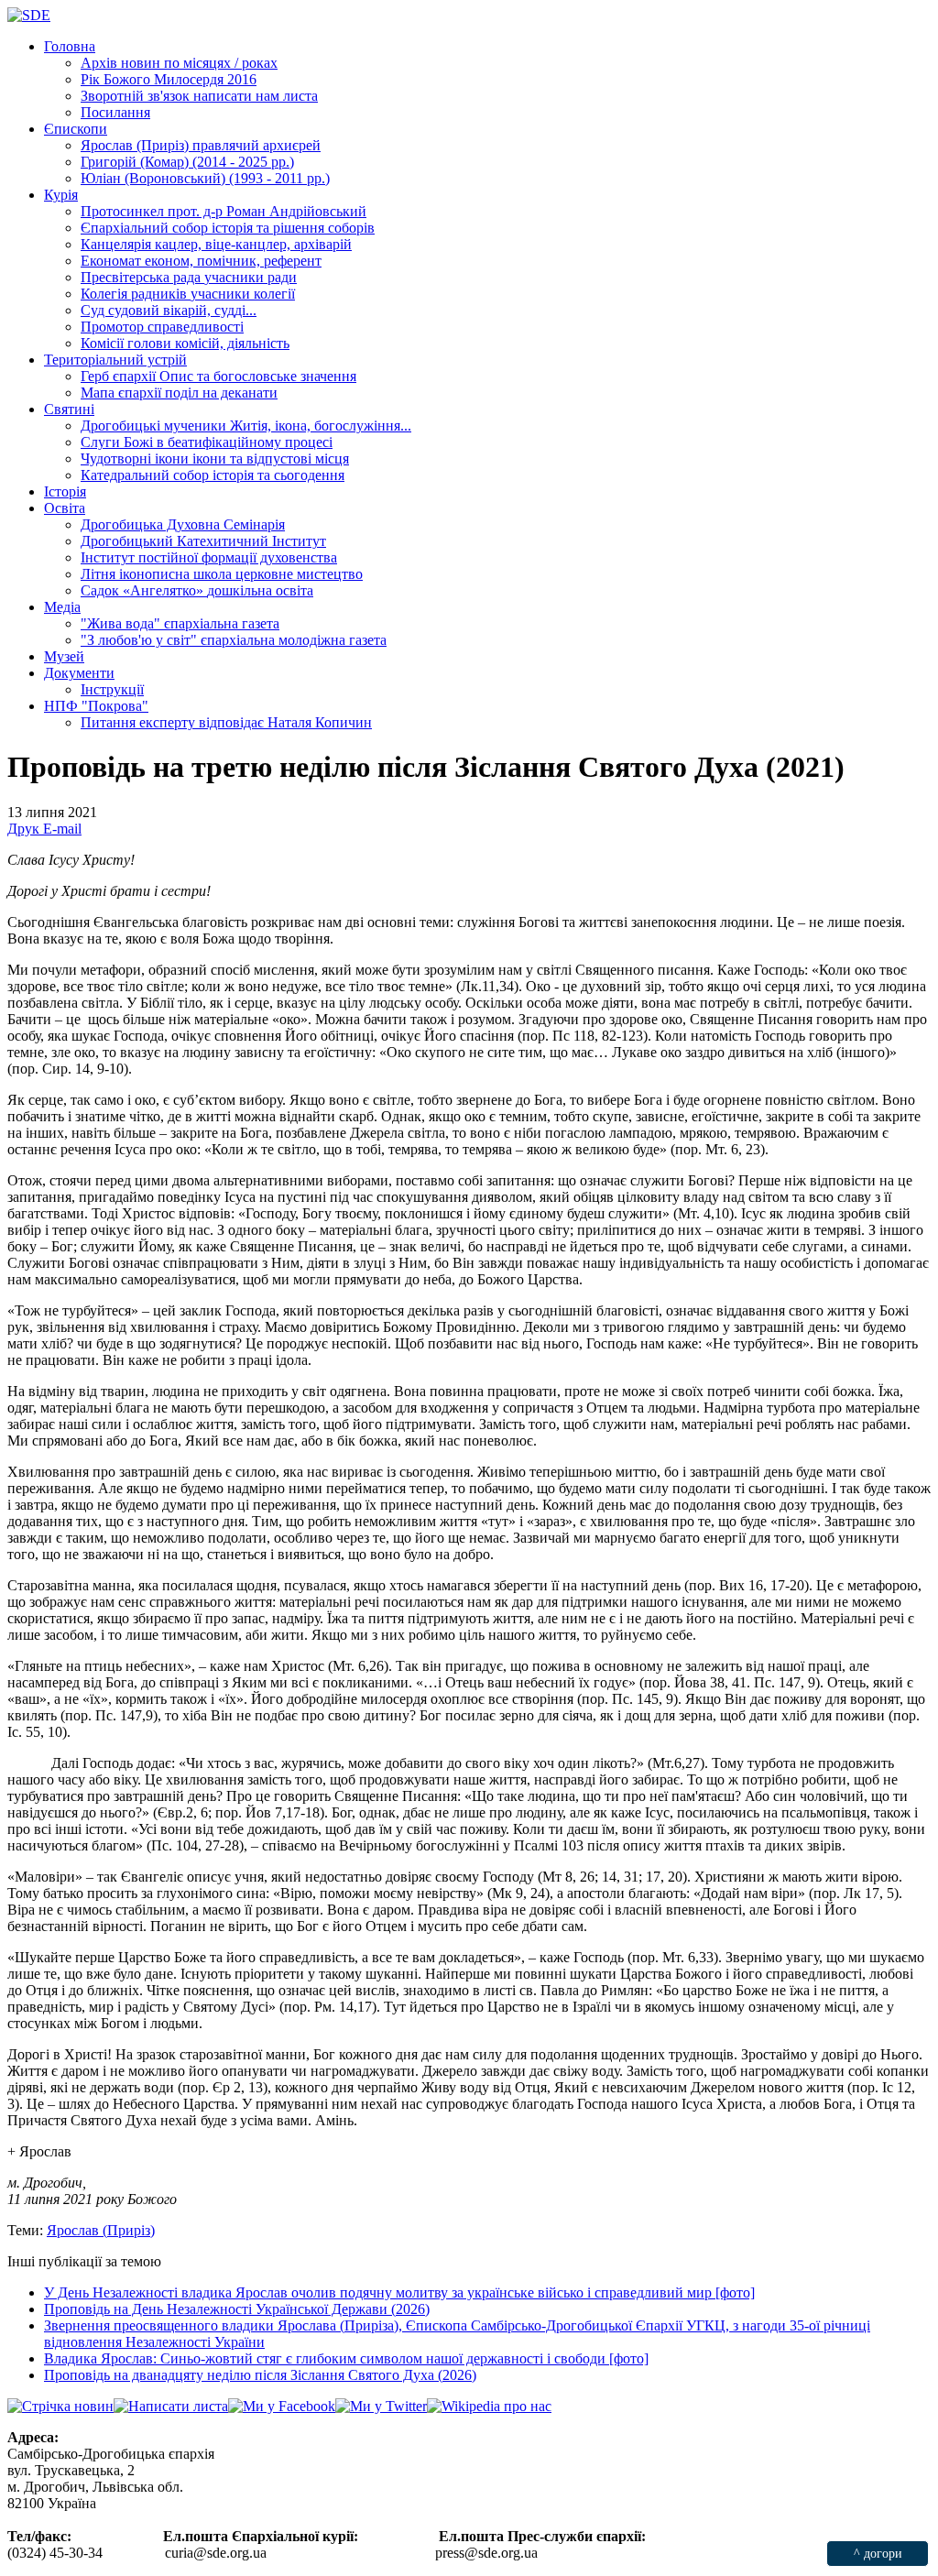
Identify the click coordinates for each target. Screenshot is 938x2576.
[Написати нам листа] (171, 2406)
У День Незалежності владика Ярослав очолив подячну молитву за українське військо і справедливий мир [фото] (399, 2292)
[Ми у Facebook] (282, 2406)
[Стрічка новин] (60, 2406)
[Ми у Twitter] (381, 2406)
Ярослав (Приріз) (101, 2230)
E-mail (62, 829)
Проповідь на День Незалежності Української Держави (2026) (237, 2309)
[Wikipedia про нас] (489, 2406)
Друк (25, 829)
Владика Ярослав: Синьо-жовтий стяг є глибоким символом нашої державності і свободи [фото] (346, 2358)
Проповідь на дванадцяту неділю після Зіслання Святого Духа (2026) (260, 2375)
